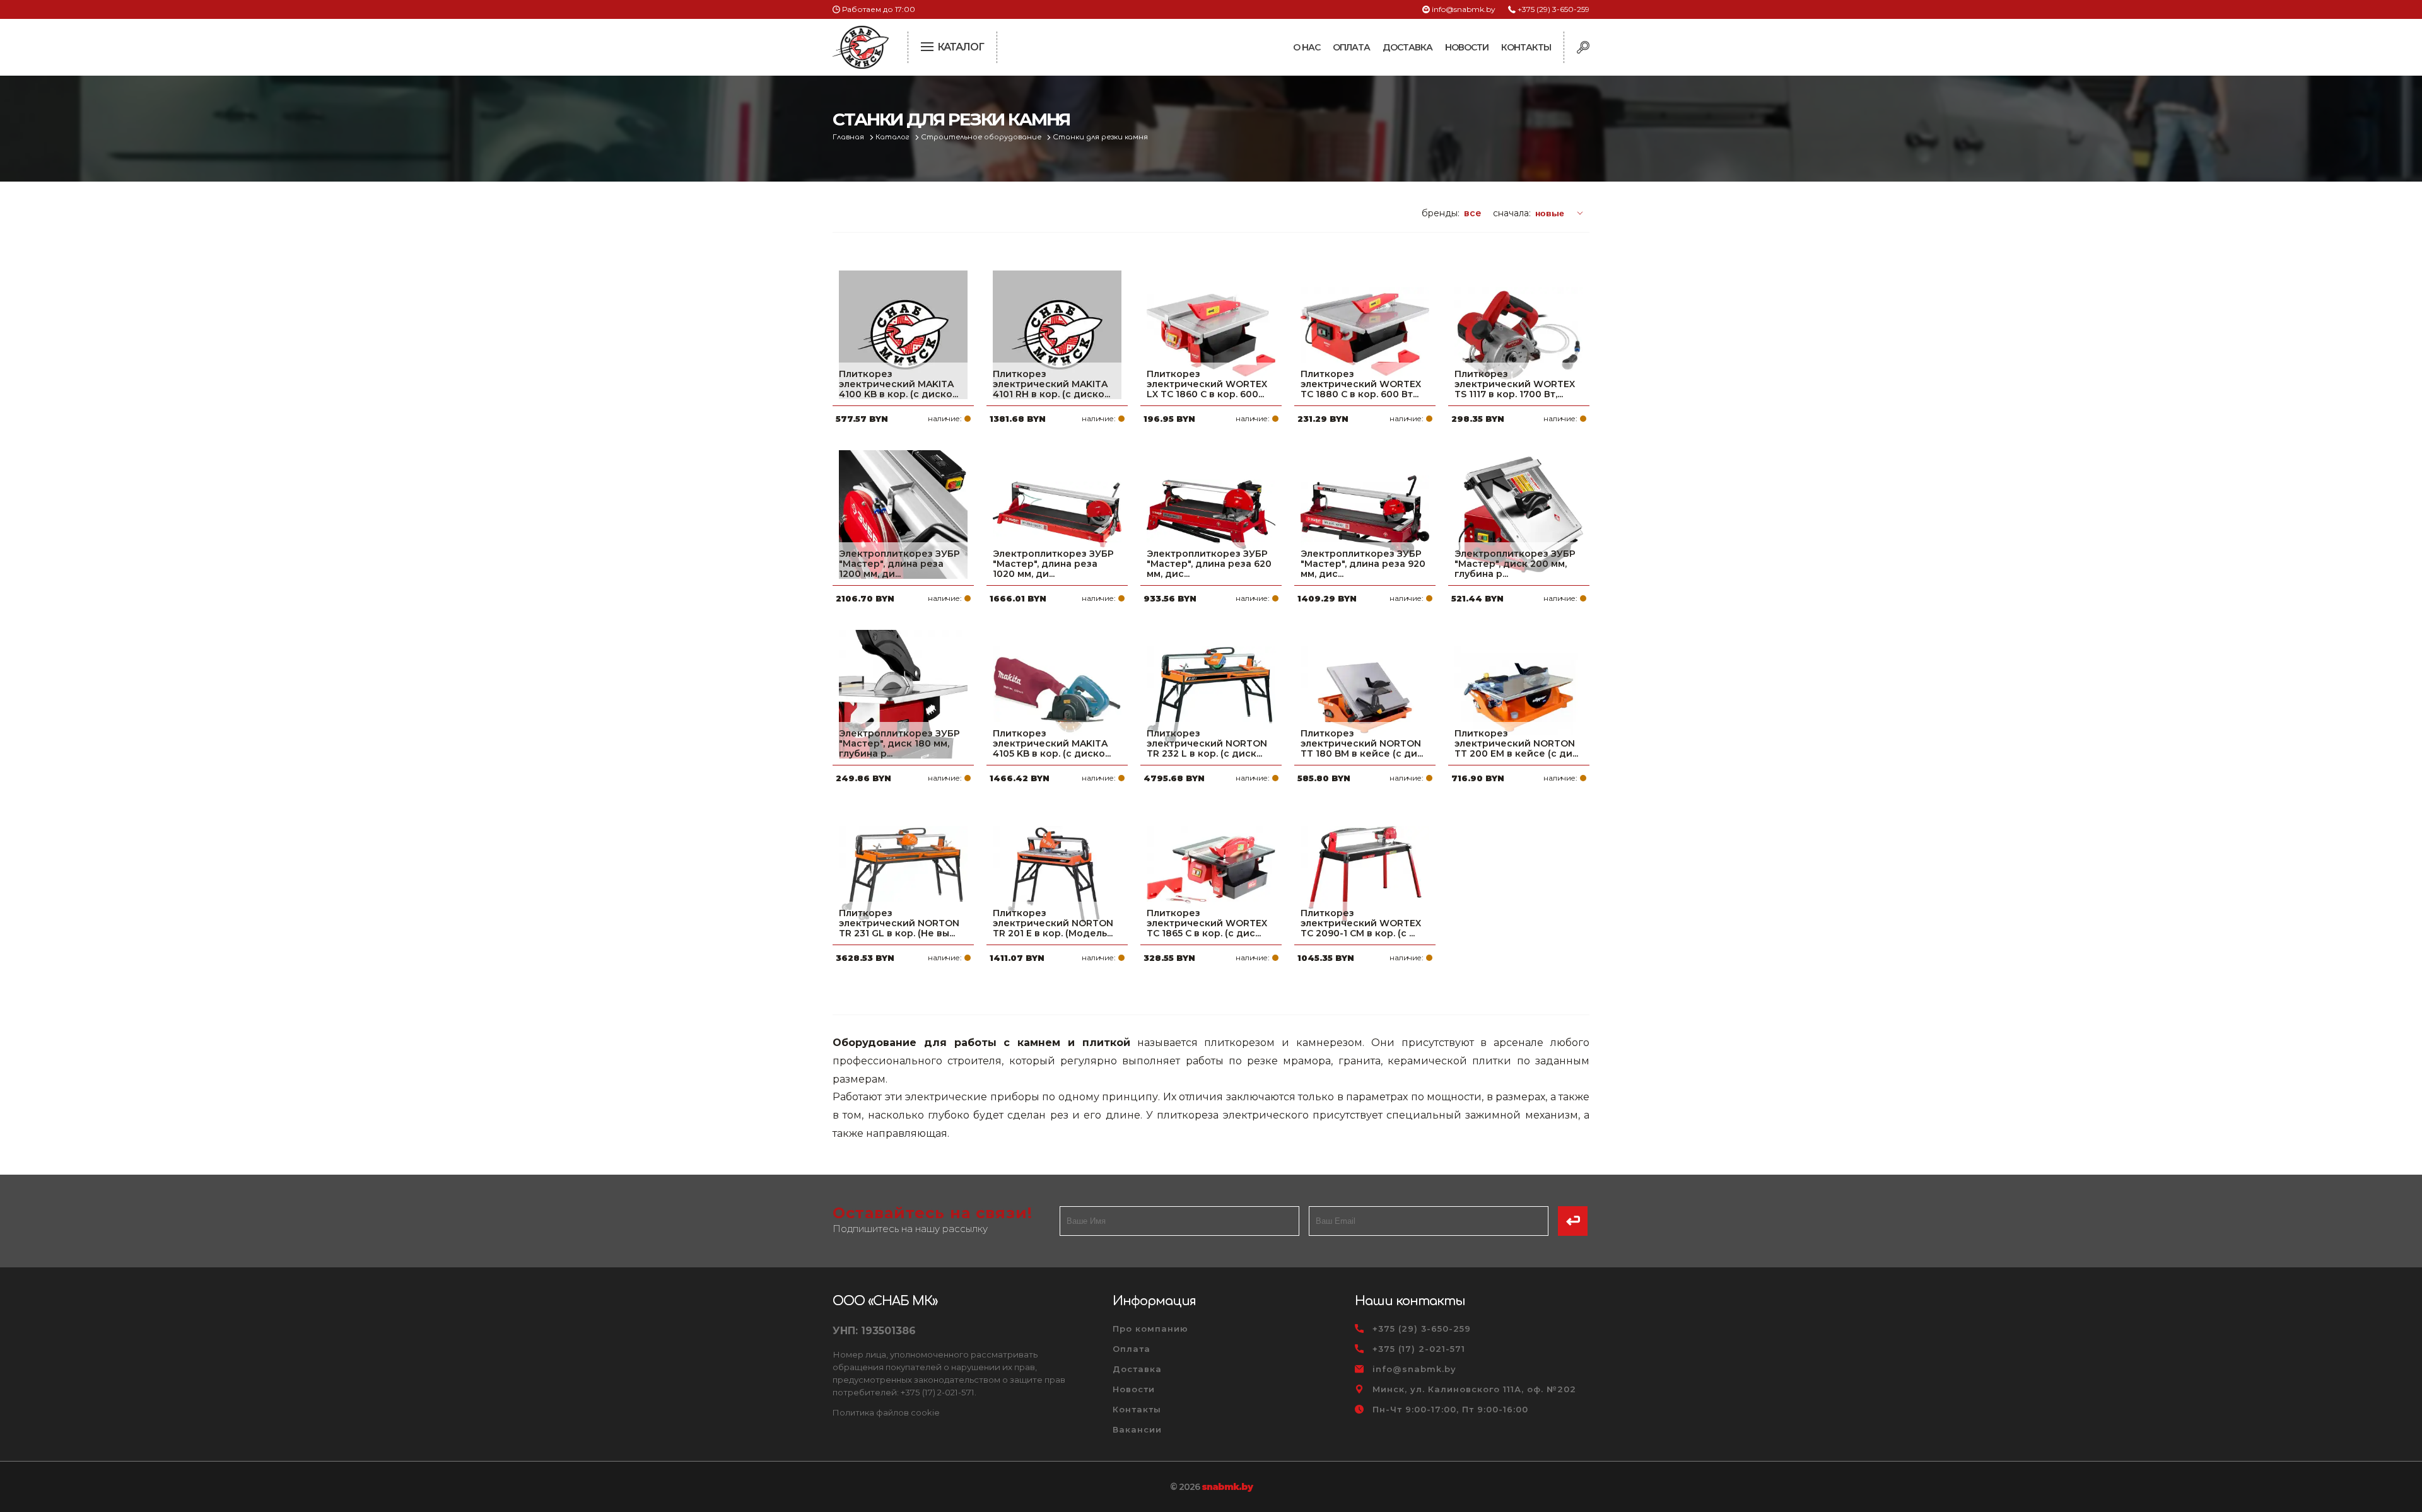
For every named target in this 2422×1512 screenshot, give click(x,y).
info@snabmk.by (1464, 9)
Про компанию (1150, 1329)
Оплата (1351, 47)
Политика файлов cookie (886, 1412)
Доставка (1407, 47)
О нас (1307, 47)
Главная (849, 137)
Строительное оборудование (982, 137)
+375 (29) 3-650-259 (1553, 9)
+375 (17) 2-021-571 (1419, 1349)
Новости (1467, 47)
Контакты (1526, 47)
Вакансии (1137, 1429)
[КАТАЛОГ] (928, 45)
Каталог (893, 137)
